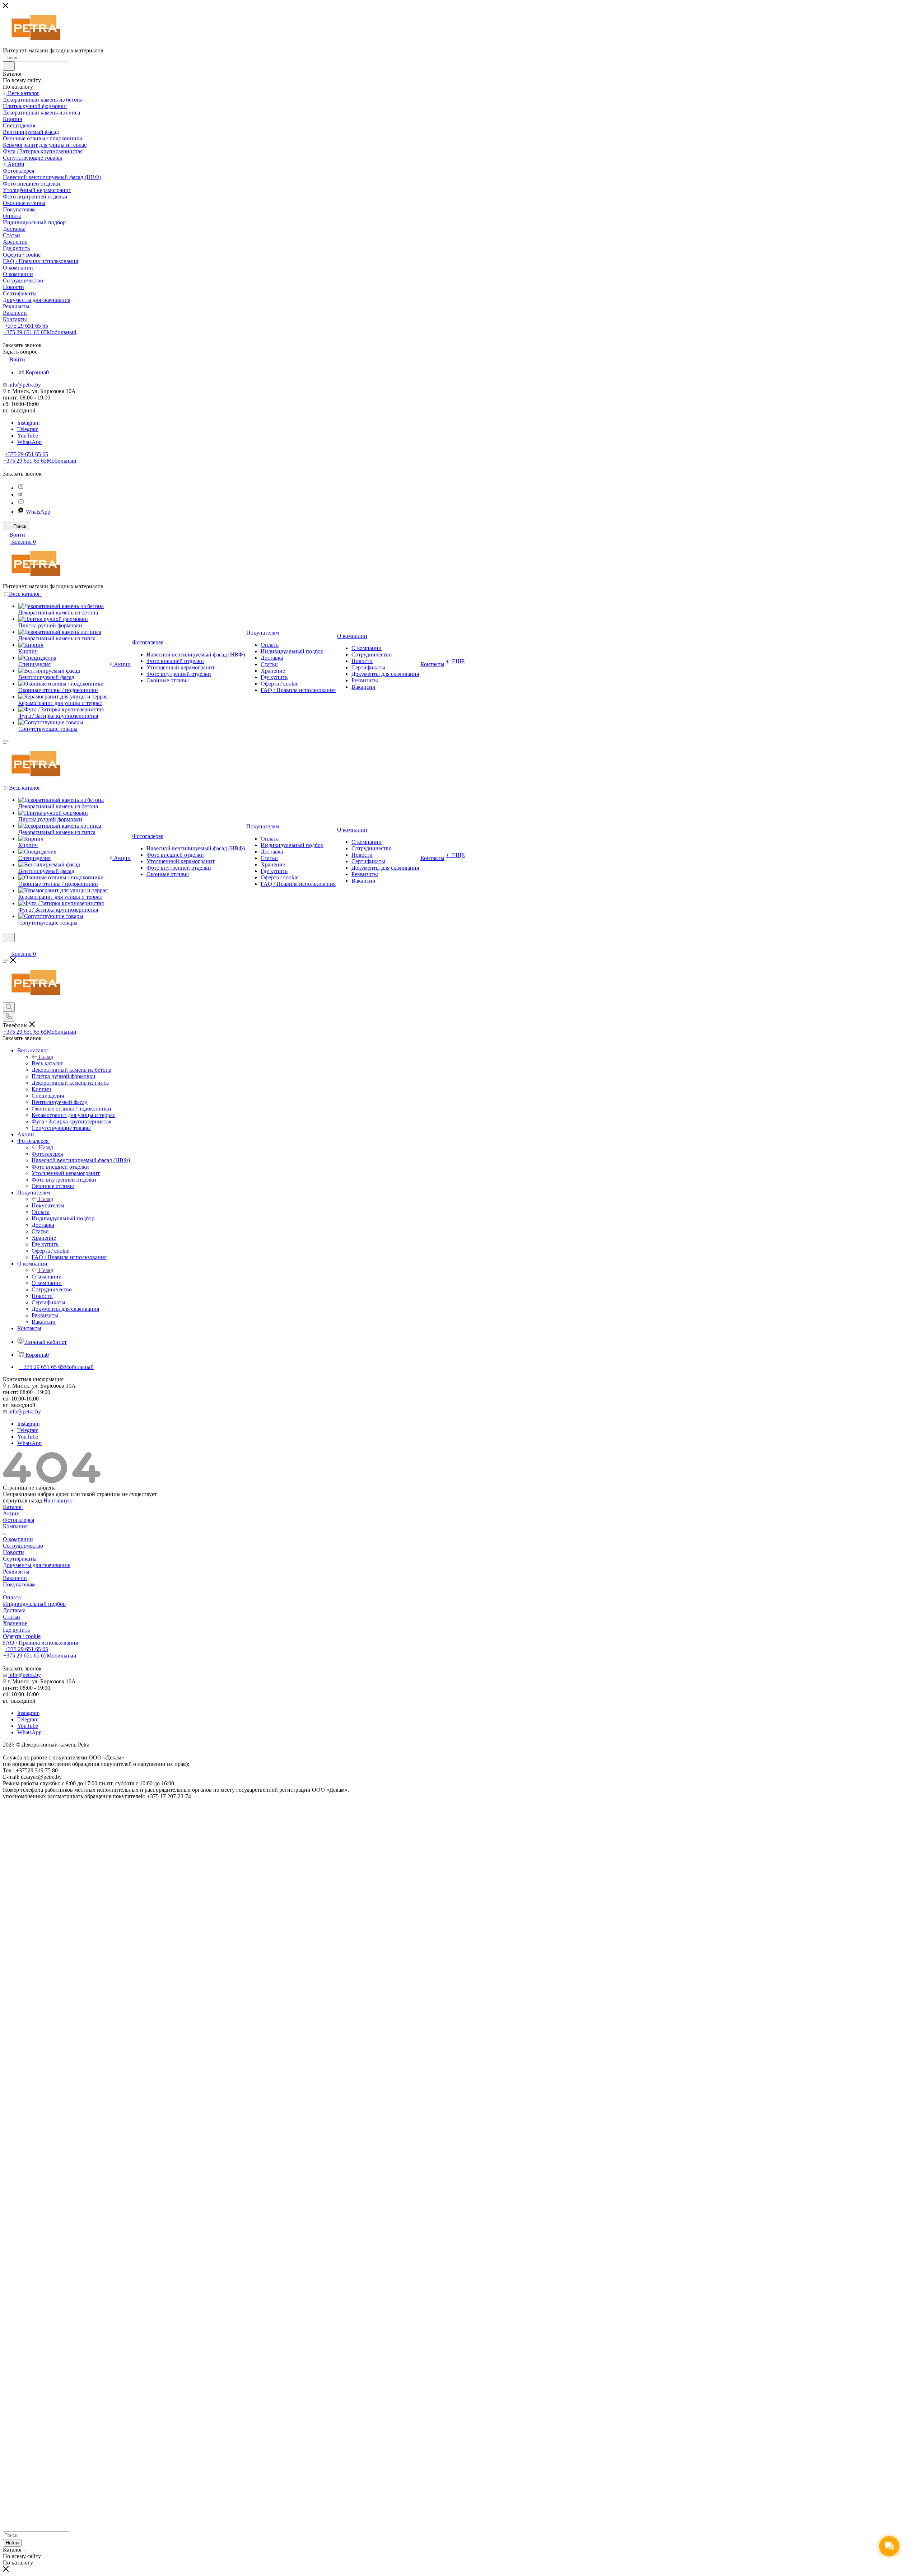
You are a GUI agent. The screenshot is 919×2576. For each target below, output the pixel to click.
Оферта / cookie (22, 1636)
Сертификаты (20, 1559)
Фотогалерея (47, 1154)
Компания (15, 1526)
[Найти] (9, 66)
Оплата (12, 1597)
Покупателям (48, 1205)
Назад (46, 1057)
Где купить (16, 1630)
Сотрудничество (23, 1546)
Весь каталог (47, 1063)
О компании (47, 1277)
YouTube (28, 436)
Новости (13, 1552)
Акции (11, 1513)
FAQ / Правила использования (40, 1643)
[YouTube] (21, 503)
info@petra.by (25, 385)
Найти (12, 2543)
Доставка (14, 1610)
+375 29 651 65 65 (26, 326)
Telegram (28, 429)
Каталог (13, 1507)
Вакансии (15, 1578)
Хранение (15, 1623)
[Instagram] (21, 488)
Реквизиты (16, 1572)
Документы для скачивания (37, 1565)
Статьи (11, 1617)
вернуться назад (22, 1500)
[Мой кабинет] (6, 947)
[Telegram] (20, 494)
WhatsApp (29, 442)
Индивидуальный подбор (34, 1604)
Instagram (28, 423)
